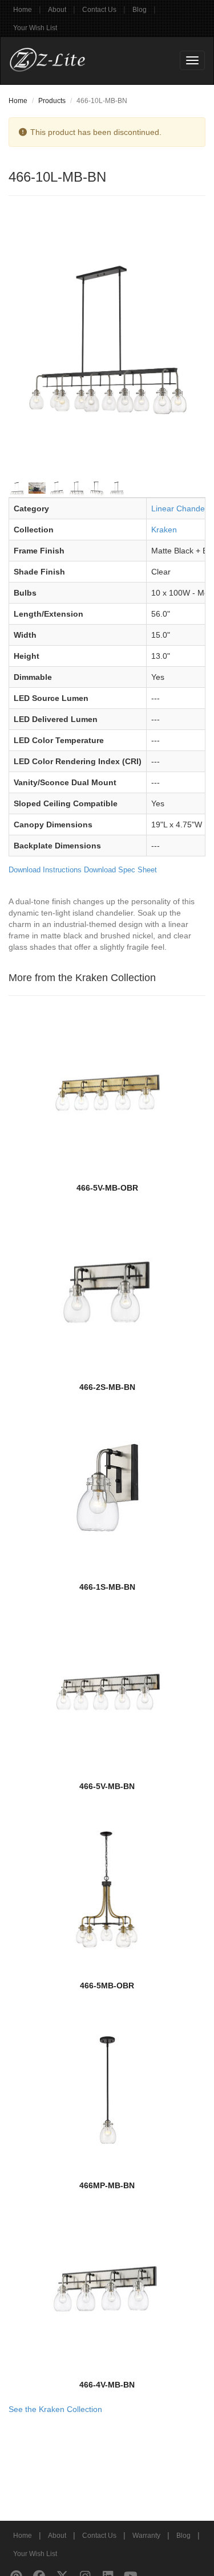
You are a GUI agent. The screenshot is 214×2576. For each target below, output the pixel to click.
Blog (140, 10)
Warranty (146, 2536)
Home (23, 10)
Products (52, 101)
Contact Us (99, 10)
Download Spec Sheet (120, 870)
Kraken (164, 530)
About (57, 10)
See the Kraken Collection (55, 2409)
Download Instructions (45, 870)
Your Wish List (35, 28)
